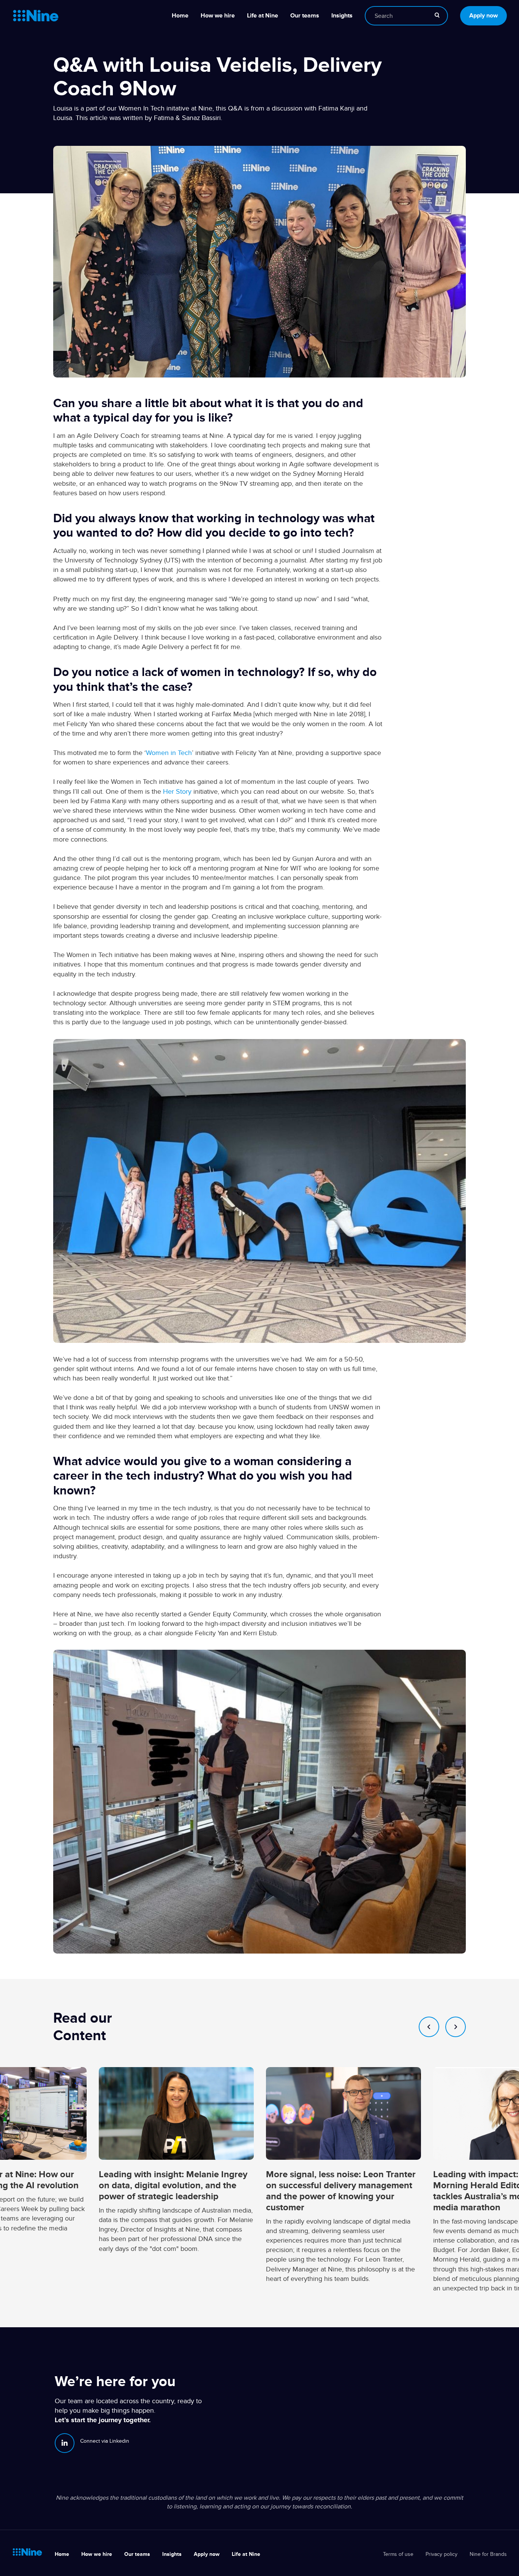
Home (180, 16)
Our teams (305, 16)
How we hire (218, 16)
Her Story (177, 791)
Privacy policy (441, 2554)
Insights (342, 16)
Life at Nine (263, 16)
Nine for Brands (488, 2554)
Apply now (483, 16)
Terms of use (398, 2554)
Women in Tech (169, 753)
